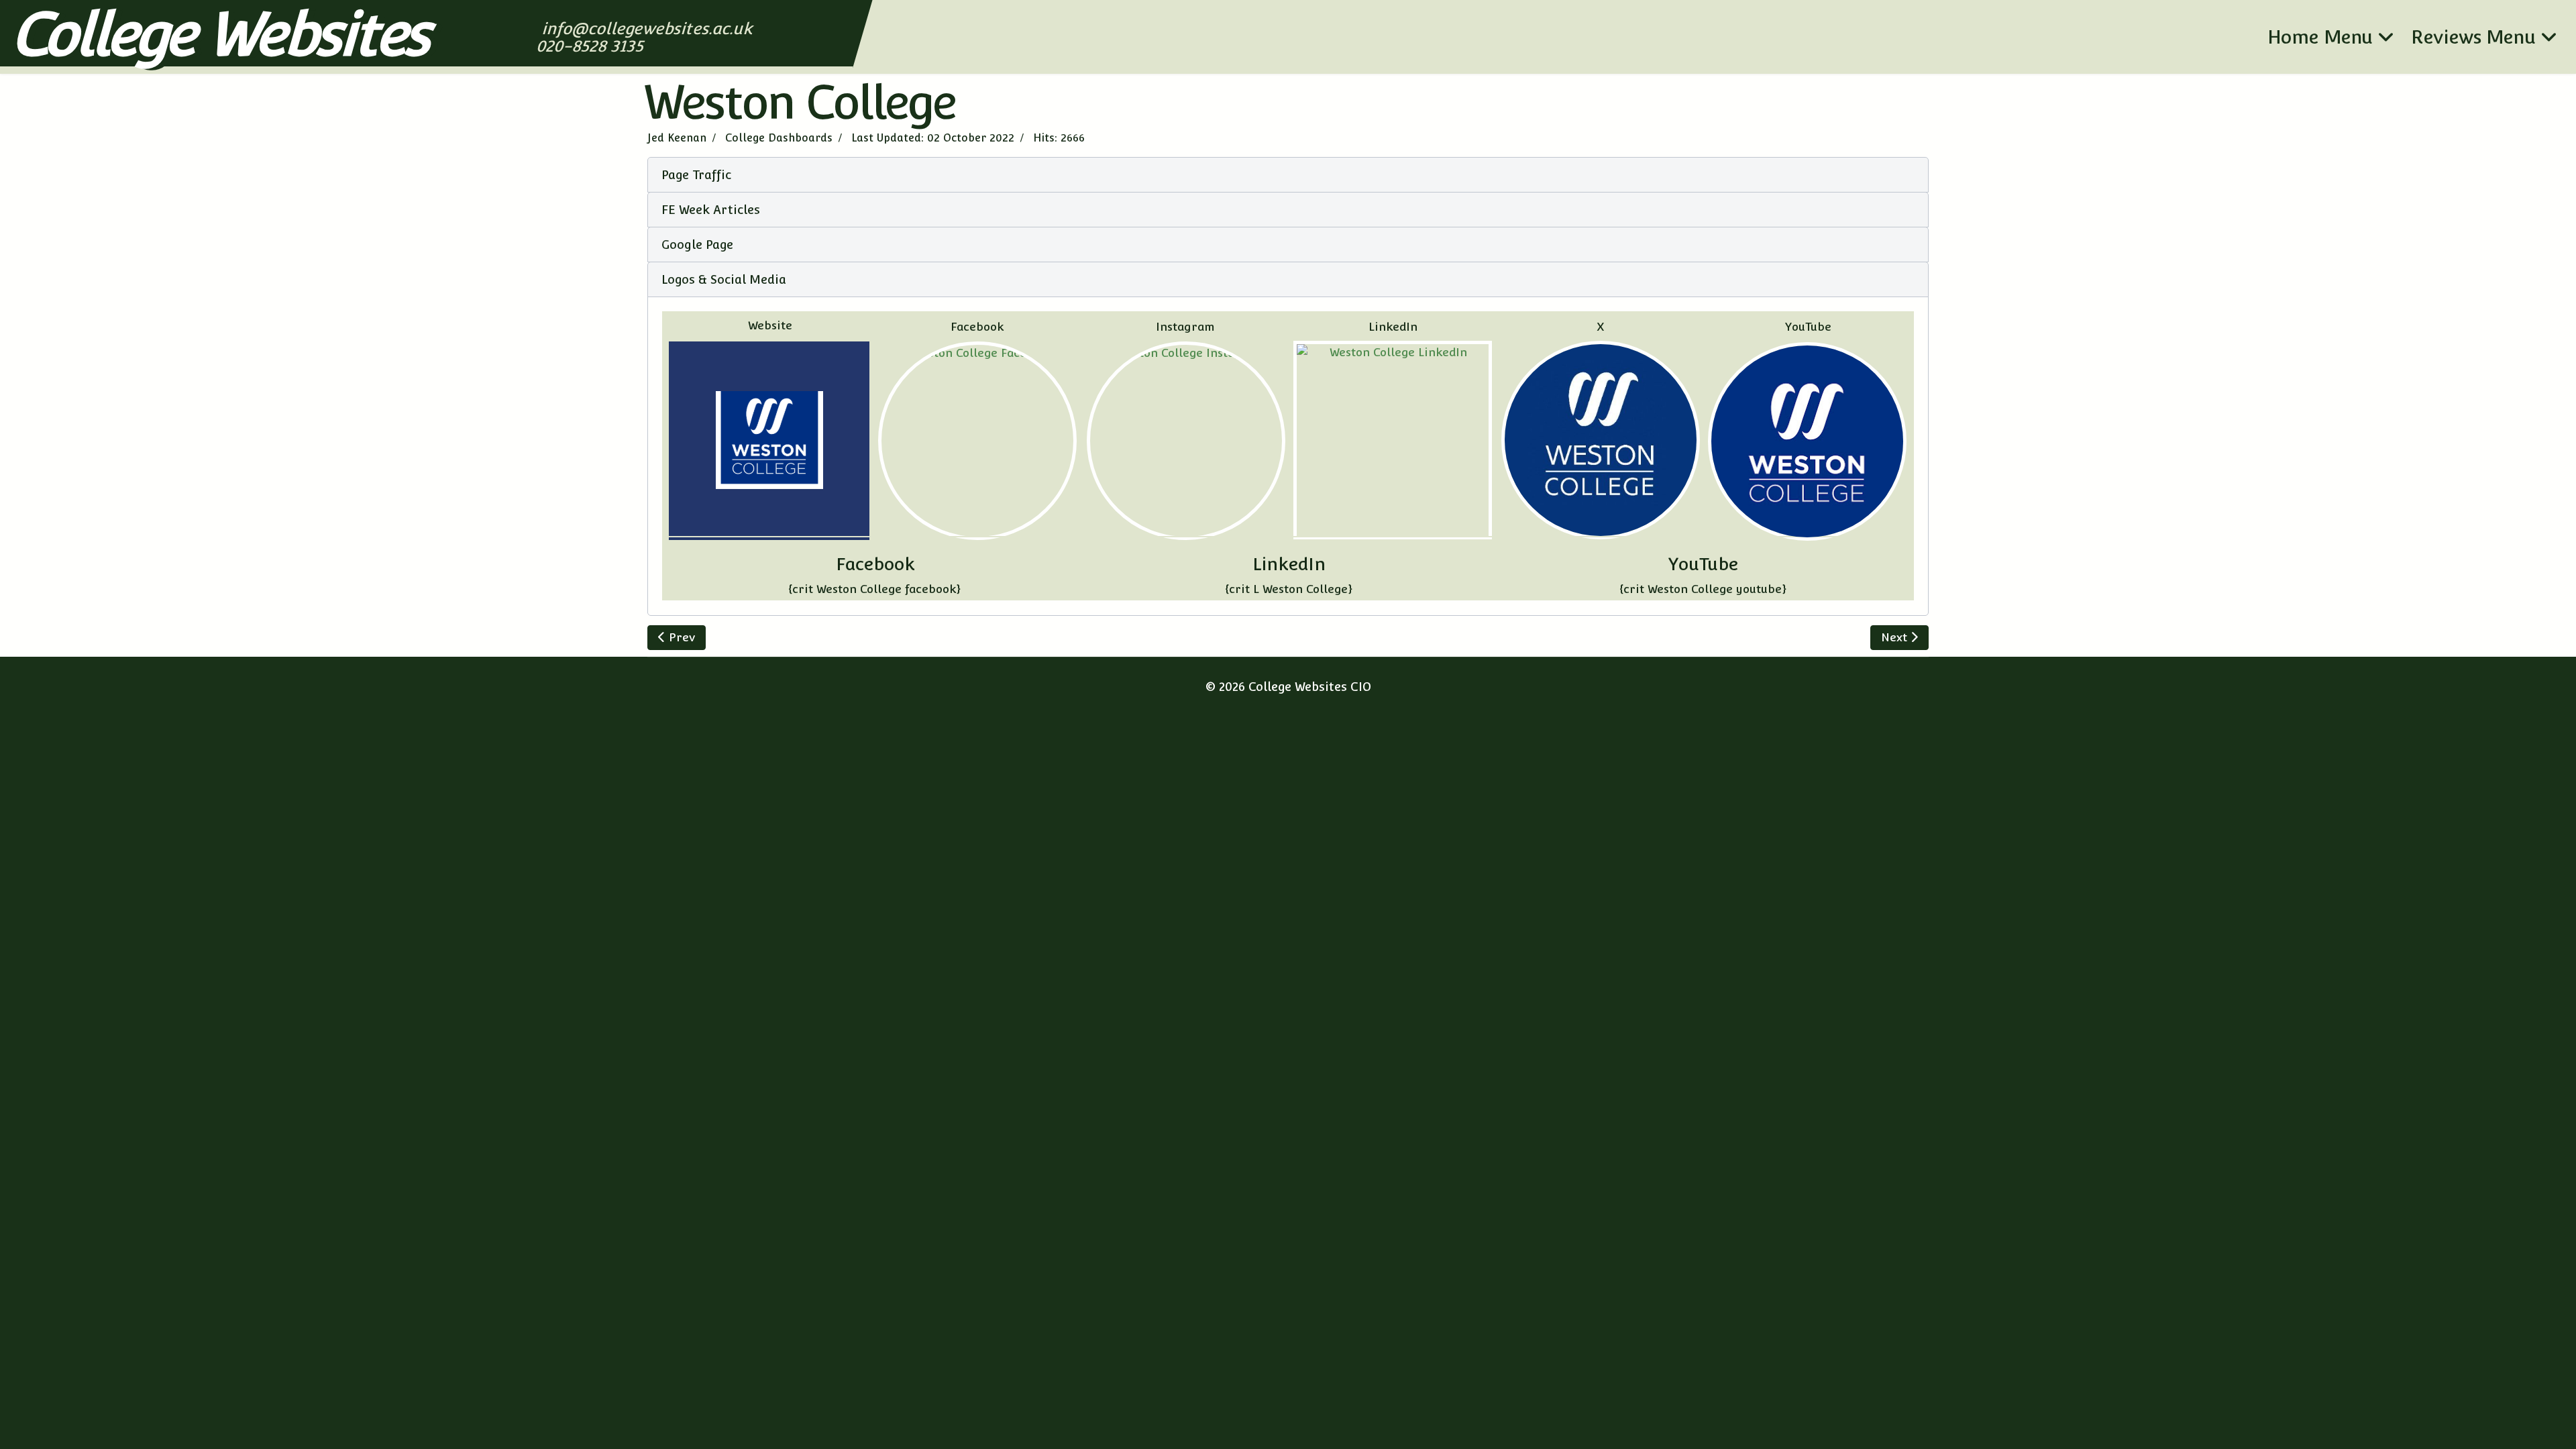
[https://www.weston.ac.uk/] (769, 441)
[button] (1288, 175)
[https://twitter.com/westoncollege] (1601, 440)
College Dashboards (779, 138)
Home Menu (2320, 37)
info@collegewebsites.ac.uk (648, 29)
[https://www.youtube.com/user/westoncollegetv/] (1808, 441)
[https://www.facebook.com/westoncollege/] (977, 441)
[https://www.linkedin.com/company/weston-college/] (1393, 440)
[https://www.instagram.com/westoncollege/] (1186, 441)
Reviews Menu (2473, 37)
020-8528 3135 (591, 46)
